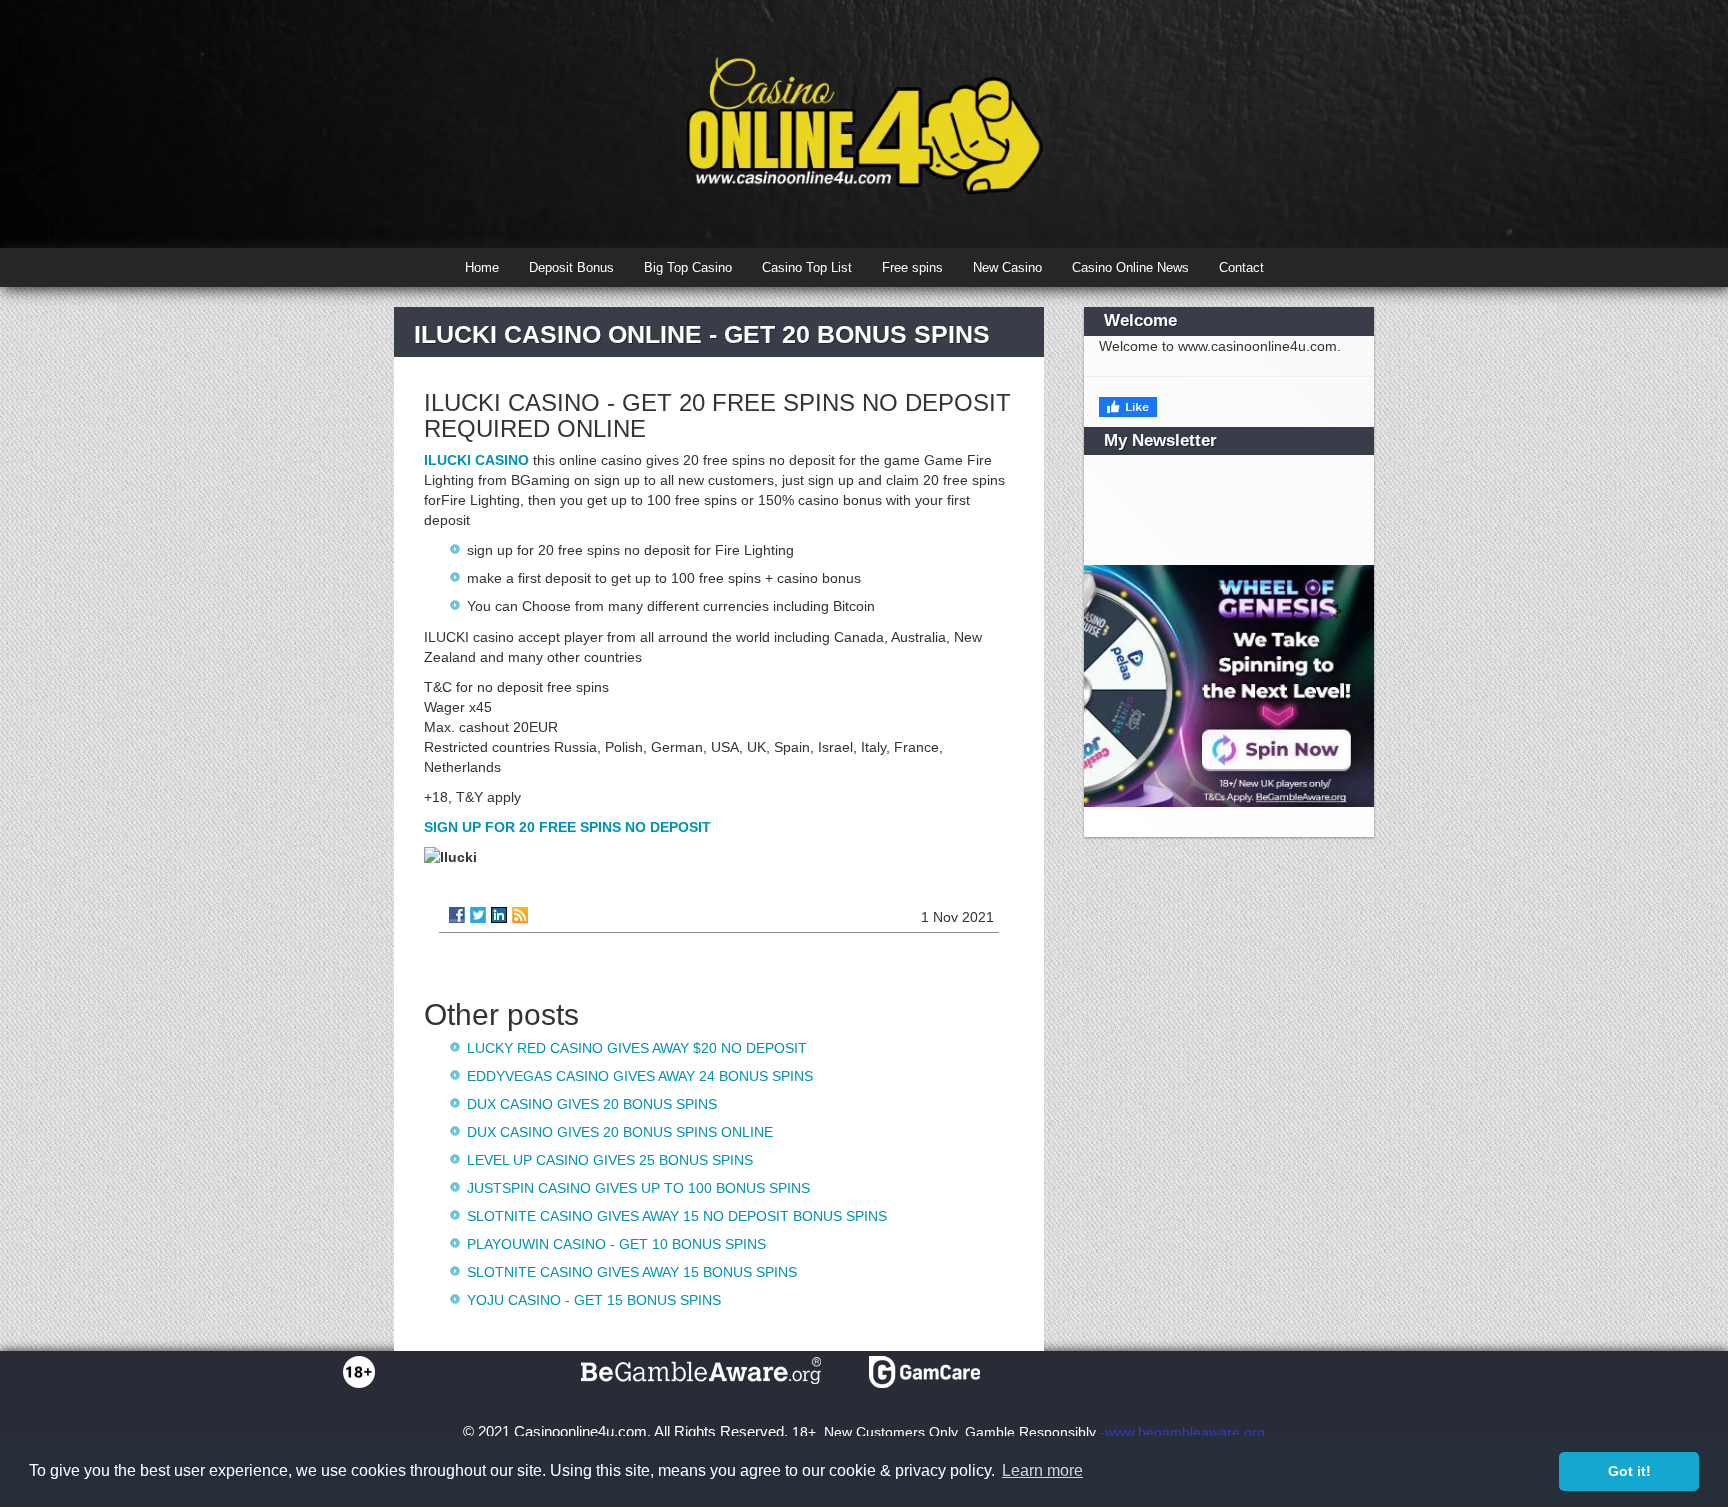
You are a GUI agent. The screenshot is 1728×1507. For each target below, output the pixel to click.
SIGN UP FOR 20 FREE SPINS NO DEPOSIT (567, 827)
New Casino (1007, 267)
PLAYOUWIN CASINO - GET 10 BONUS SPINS (616, 1244)
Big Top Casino (688, 267)
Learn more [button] (1042, 1470)
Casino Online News (1130, 267)
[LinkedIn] (499, 915)
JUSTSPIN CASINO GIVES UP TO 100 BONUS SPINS (638, 1188)
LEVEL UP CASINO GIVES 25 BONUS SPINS (610, 1160)
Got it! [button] (1629, 1471)
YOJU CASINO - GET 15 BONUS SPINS (594, 1300)
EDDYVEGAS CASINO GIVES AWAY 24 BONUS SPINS (640, 1076)
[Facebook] (457, 915)
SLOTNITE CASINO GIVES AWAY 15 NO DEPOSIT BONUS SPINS (677, 1216)
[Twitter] (478, 915)
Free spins (912, 267)
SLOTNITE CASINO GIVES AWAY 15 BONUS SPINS (632, 1272)
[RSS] (520, 915)
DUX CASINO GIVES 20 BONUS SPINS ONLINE (620, 1132)
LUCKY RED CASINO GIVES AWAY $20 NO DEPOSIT (637, 1048)
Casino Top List (807, 267)
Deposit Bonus (571, 267)
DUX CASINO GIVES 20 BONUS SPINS (592, 1104)
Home (482, 267)
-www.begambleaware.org (1182, 1432)
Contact (1241, 267)
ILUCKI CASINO (476, 460)
